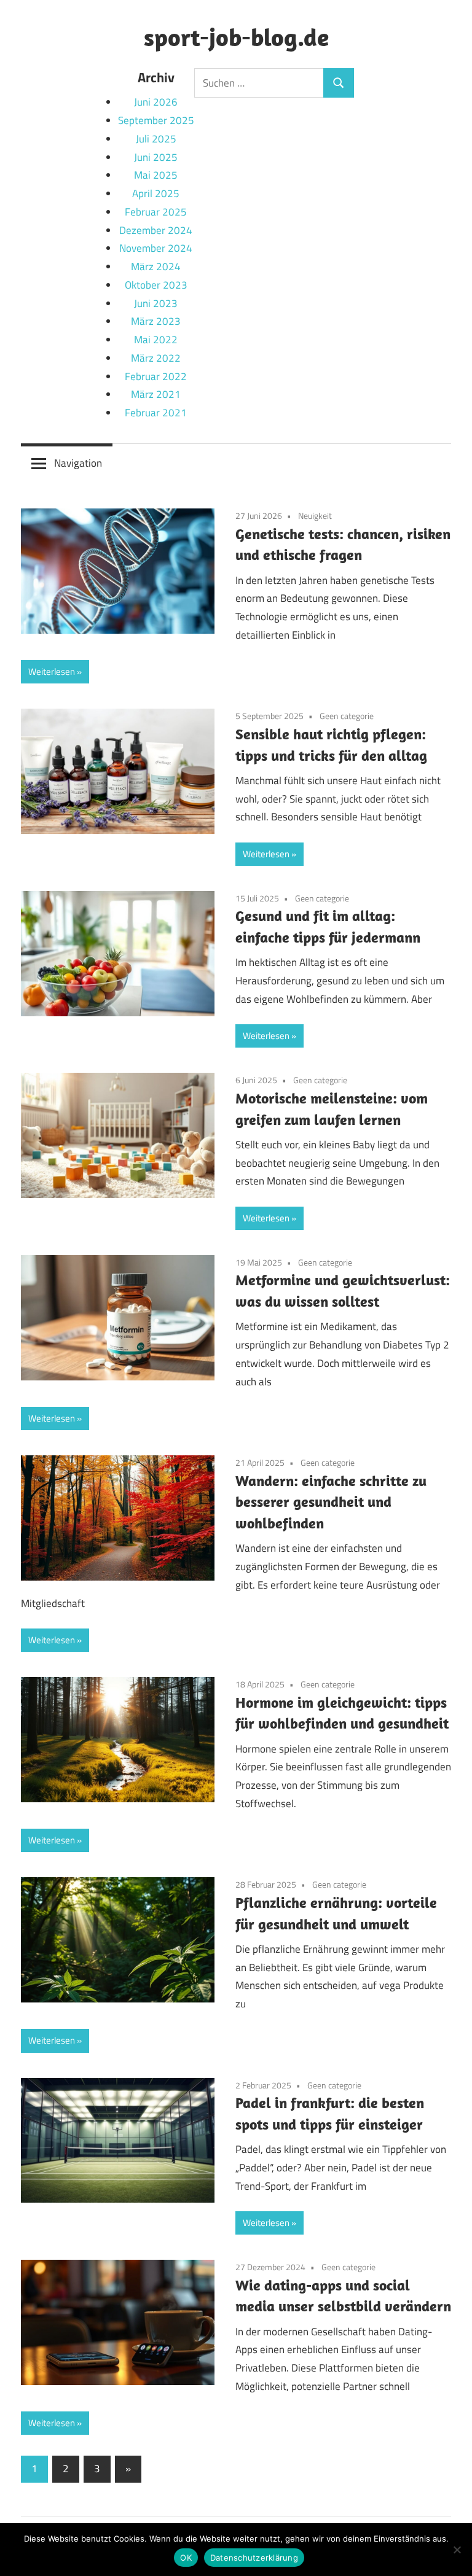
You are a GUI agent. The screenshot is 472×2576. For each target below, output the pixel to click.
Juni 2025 (156, 157)
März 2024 (156, 267)
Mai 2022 (156, 340)
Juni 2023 (156, 303)
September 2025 (156, 120)
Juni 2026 (156, 102)
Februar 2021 (156, 413)
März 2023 (156, 321)
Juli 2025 (156, 139)
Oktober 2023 (156, 285)
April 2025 (156, 193)
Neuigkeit (315, 516)
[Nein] (457, 2550)
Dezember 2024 (156, 230)
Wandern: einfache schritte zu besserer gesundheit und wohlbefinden (331, 1502)
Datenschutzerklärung (254, 2558)
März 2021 (156, 394)
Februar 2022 (156, 376)
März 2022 (156, 358)
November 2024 (156, 248)
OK (186, 2558)
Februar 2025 (156, 212)
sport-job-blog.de (236, 37)
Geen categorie (347, 716)
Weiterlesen (52, 671)
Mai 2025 (156, 175)
